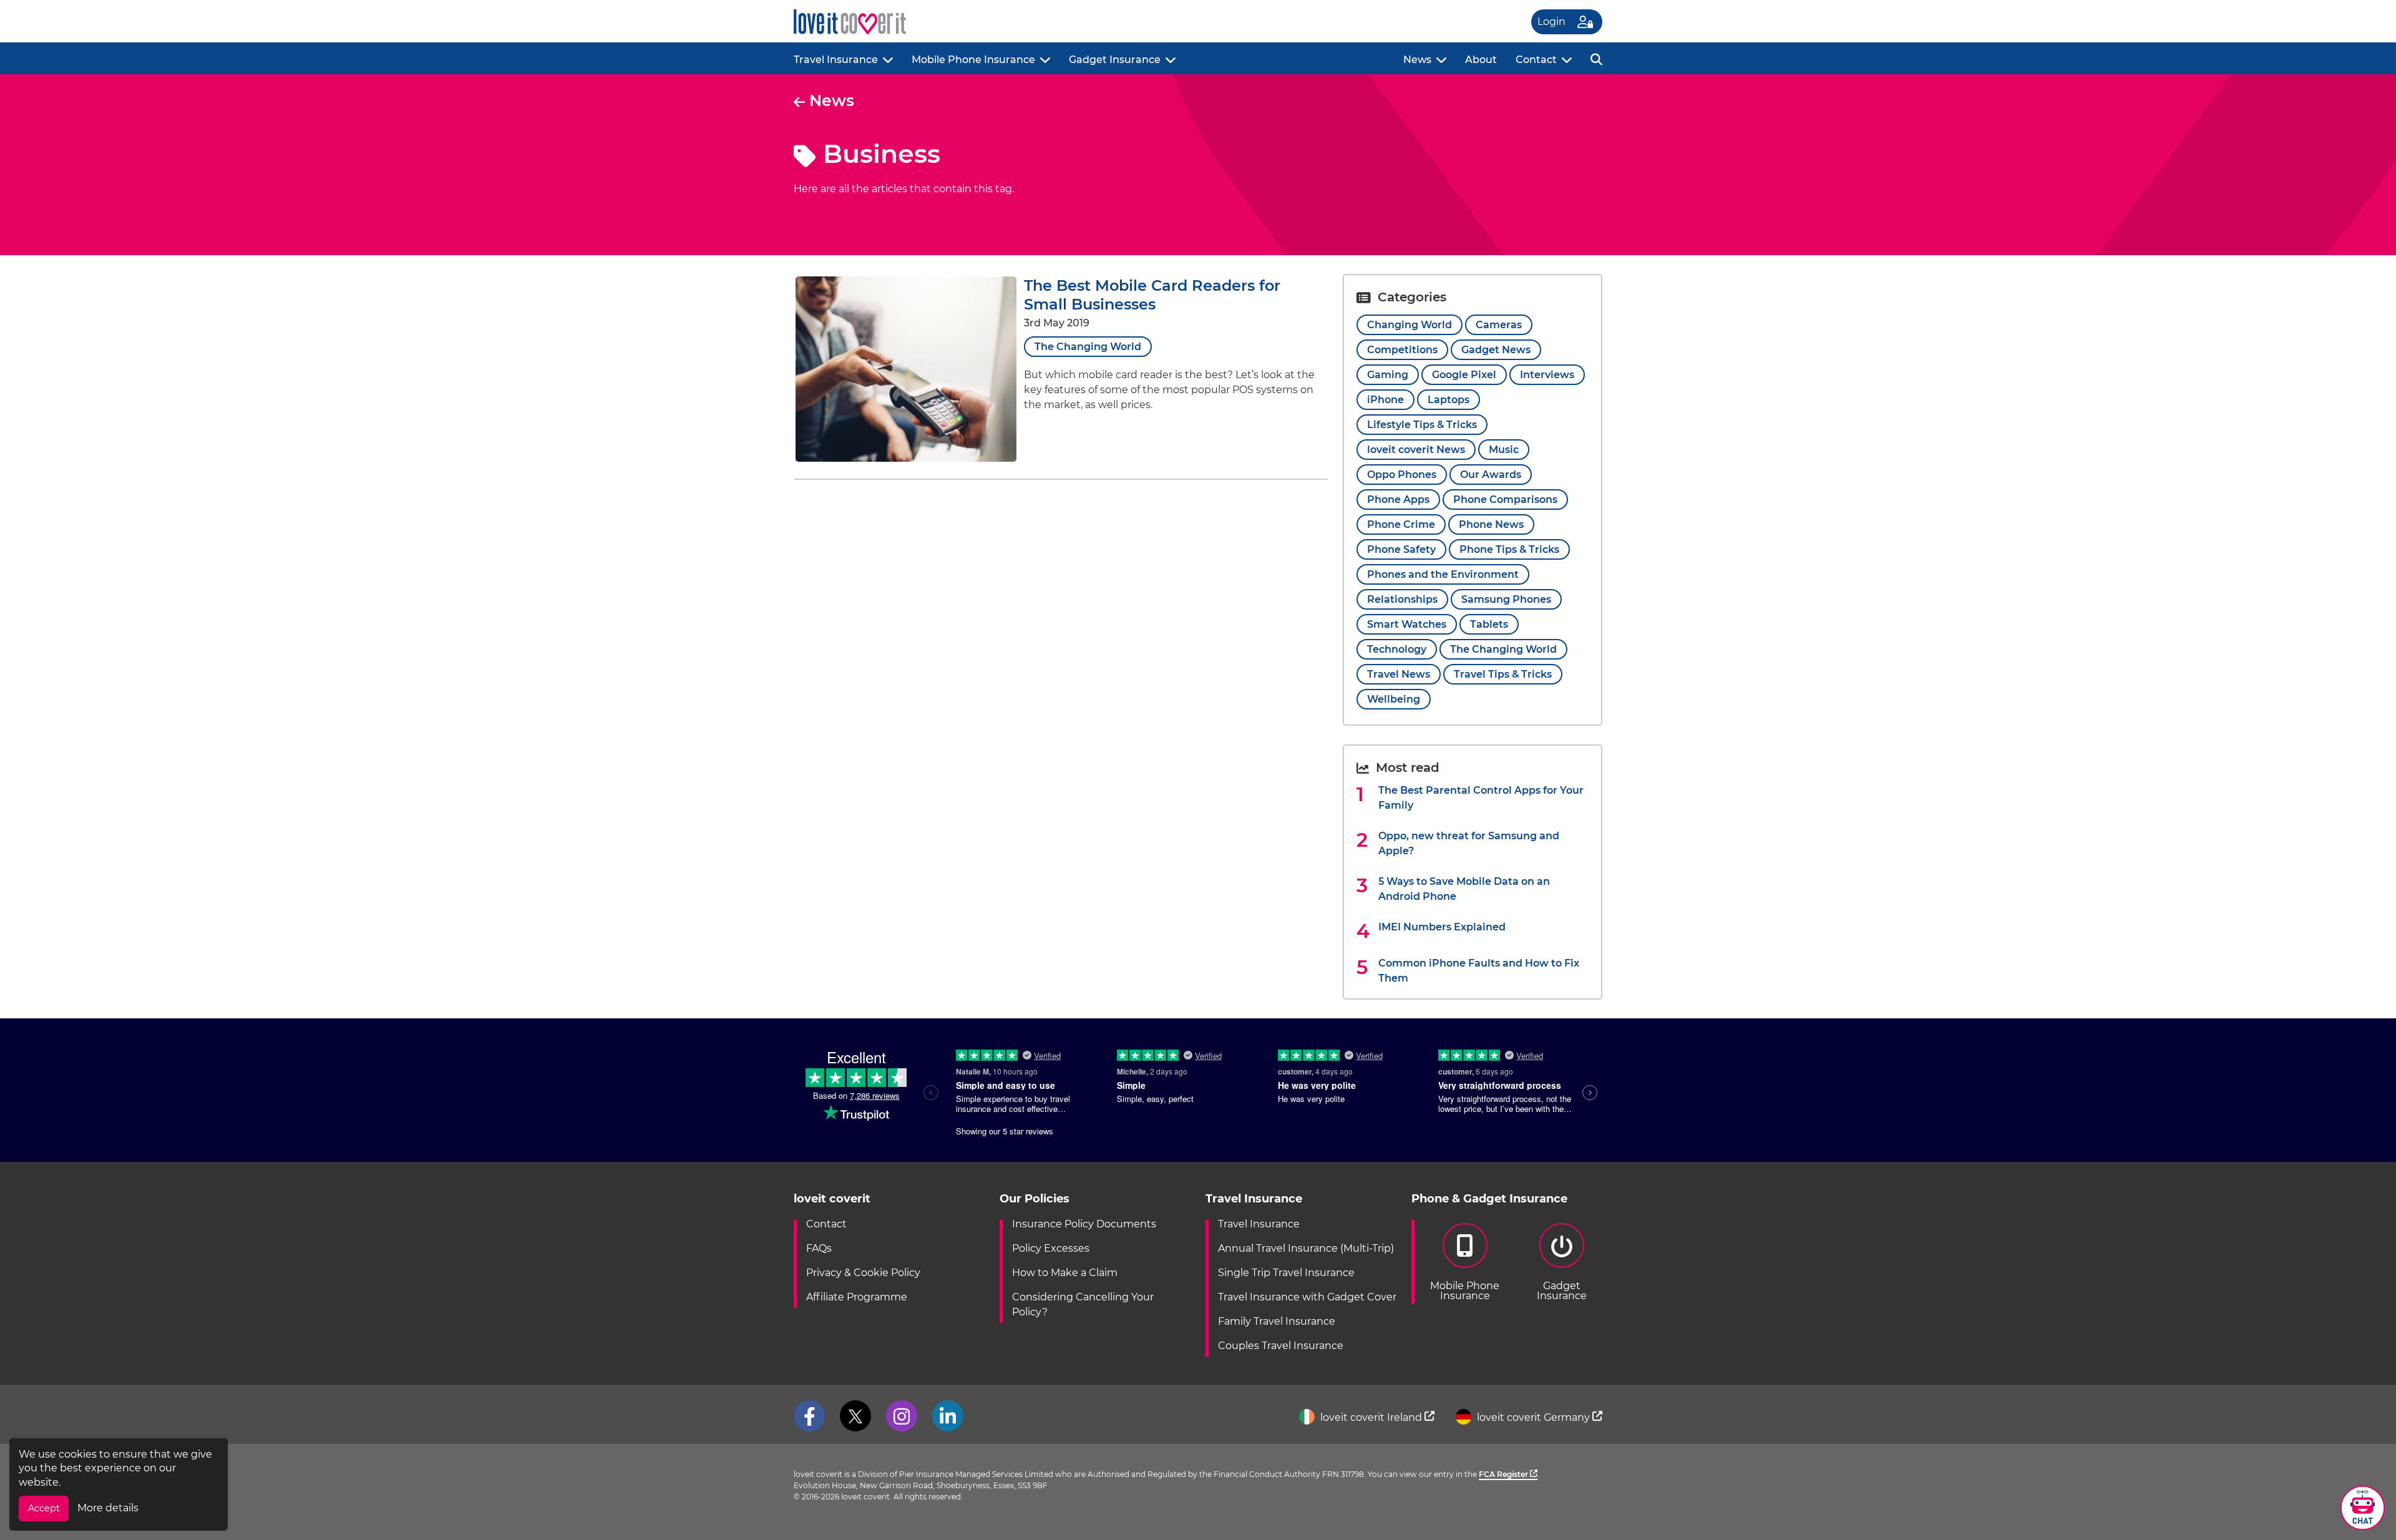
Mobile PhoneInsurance (1465, 1291)
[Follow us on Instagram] (902, 1416)
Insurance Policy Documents (1084, 1224)
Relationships (1402, 599)
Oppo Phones (1402, 475)
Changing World (1410, 325)
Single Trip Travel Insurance (1286, 1273)
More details (108, 1508)
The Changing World (1088, 347)
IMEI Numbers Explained (1442, 927)
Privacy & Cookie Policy (863, 1273)
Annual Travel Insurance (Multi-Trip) (1306, 1248)
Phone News (1491, 524)
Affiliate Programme (857, 1297)
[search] (1596, 58)
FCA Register (1504, 1474)
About (1481, 60)
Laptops (1449, 400)
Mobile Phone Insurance (973, 60)
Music (1504, 450)
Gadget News (1496, 350)
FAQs (819, 1248)
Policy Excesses (1051, 1248)
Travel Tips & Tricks (1503, 674)
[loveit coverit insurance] (850, 22)
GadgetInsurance (1562, 1291)
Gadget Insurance (1115, 60)
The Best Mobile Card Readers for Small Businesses (1152, 295)
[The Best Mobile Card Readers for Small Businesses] (906, 458)
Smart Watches (1407, 624)
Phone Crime (1401, 524)
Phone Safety (1401, 549)
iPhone (1385, 400)
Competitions (1402, 350)
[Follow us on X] (855, 1416)
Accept (44, 1508)
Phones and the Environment (1443, 574)
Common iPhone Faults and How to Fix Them (1479, 971)
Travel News (1399, 674)
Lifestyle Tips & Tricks (1422, 425)
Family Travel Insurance (1277, 1321)
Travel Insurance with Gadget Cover (1307, 1297)
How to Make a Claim (1065, 1273)
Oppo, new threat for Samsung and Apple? (1469, 843)
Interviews (1547, 375)
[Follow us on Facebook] (809, 1416)
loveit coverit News (1416, 450)
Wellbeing (1394, 699)
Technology (1397, 649)
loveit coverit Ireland (1371, 1417)
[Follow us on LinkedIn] (948, 1416)
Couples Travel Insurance (1281, 1346)
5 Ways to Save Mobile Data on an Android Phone (1464, 889)
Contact (1536, 60)
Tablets (1489, 624)
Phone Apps (1398, 500)
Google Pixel (1464, 375)
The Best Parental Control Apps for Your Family (1481, 798)
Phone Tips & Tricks (1509, 549)
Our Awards (1491, 475)
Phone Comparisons (1505, 500)
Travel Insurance (836, 60)
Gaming (1388, 375)
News (1417, 60)
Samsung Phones (1506, 599)
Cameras (1499, 325)
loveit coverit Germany (1533, 1417)
